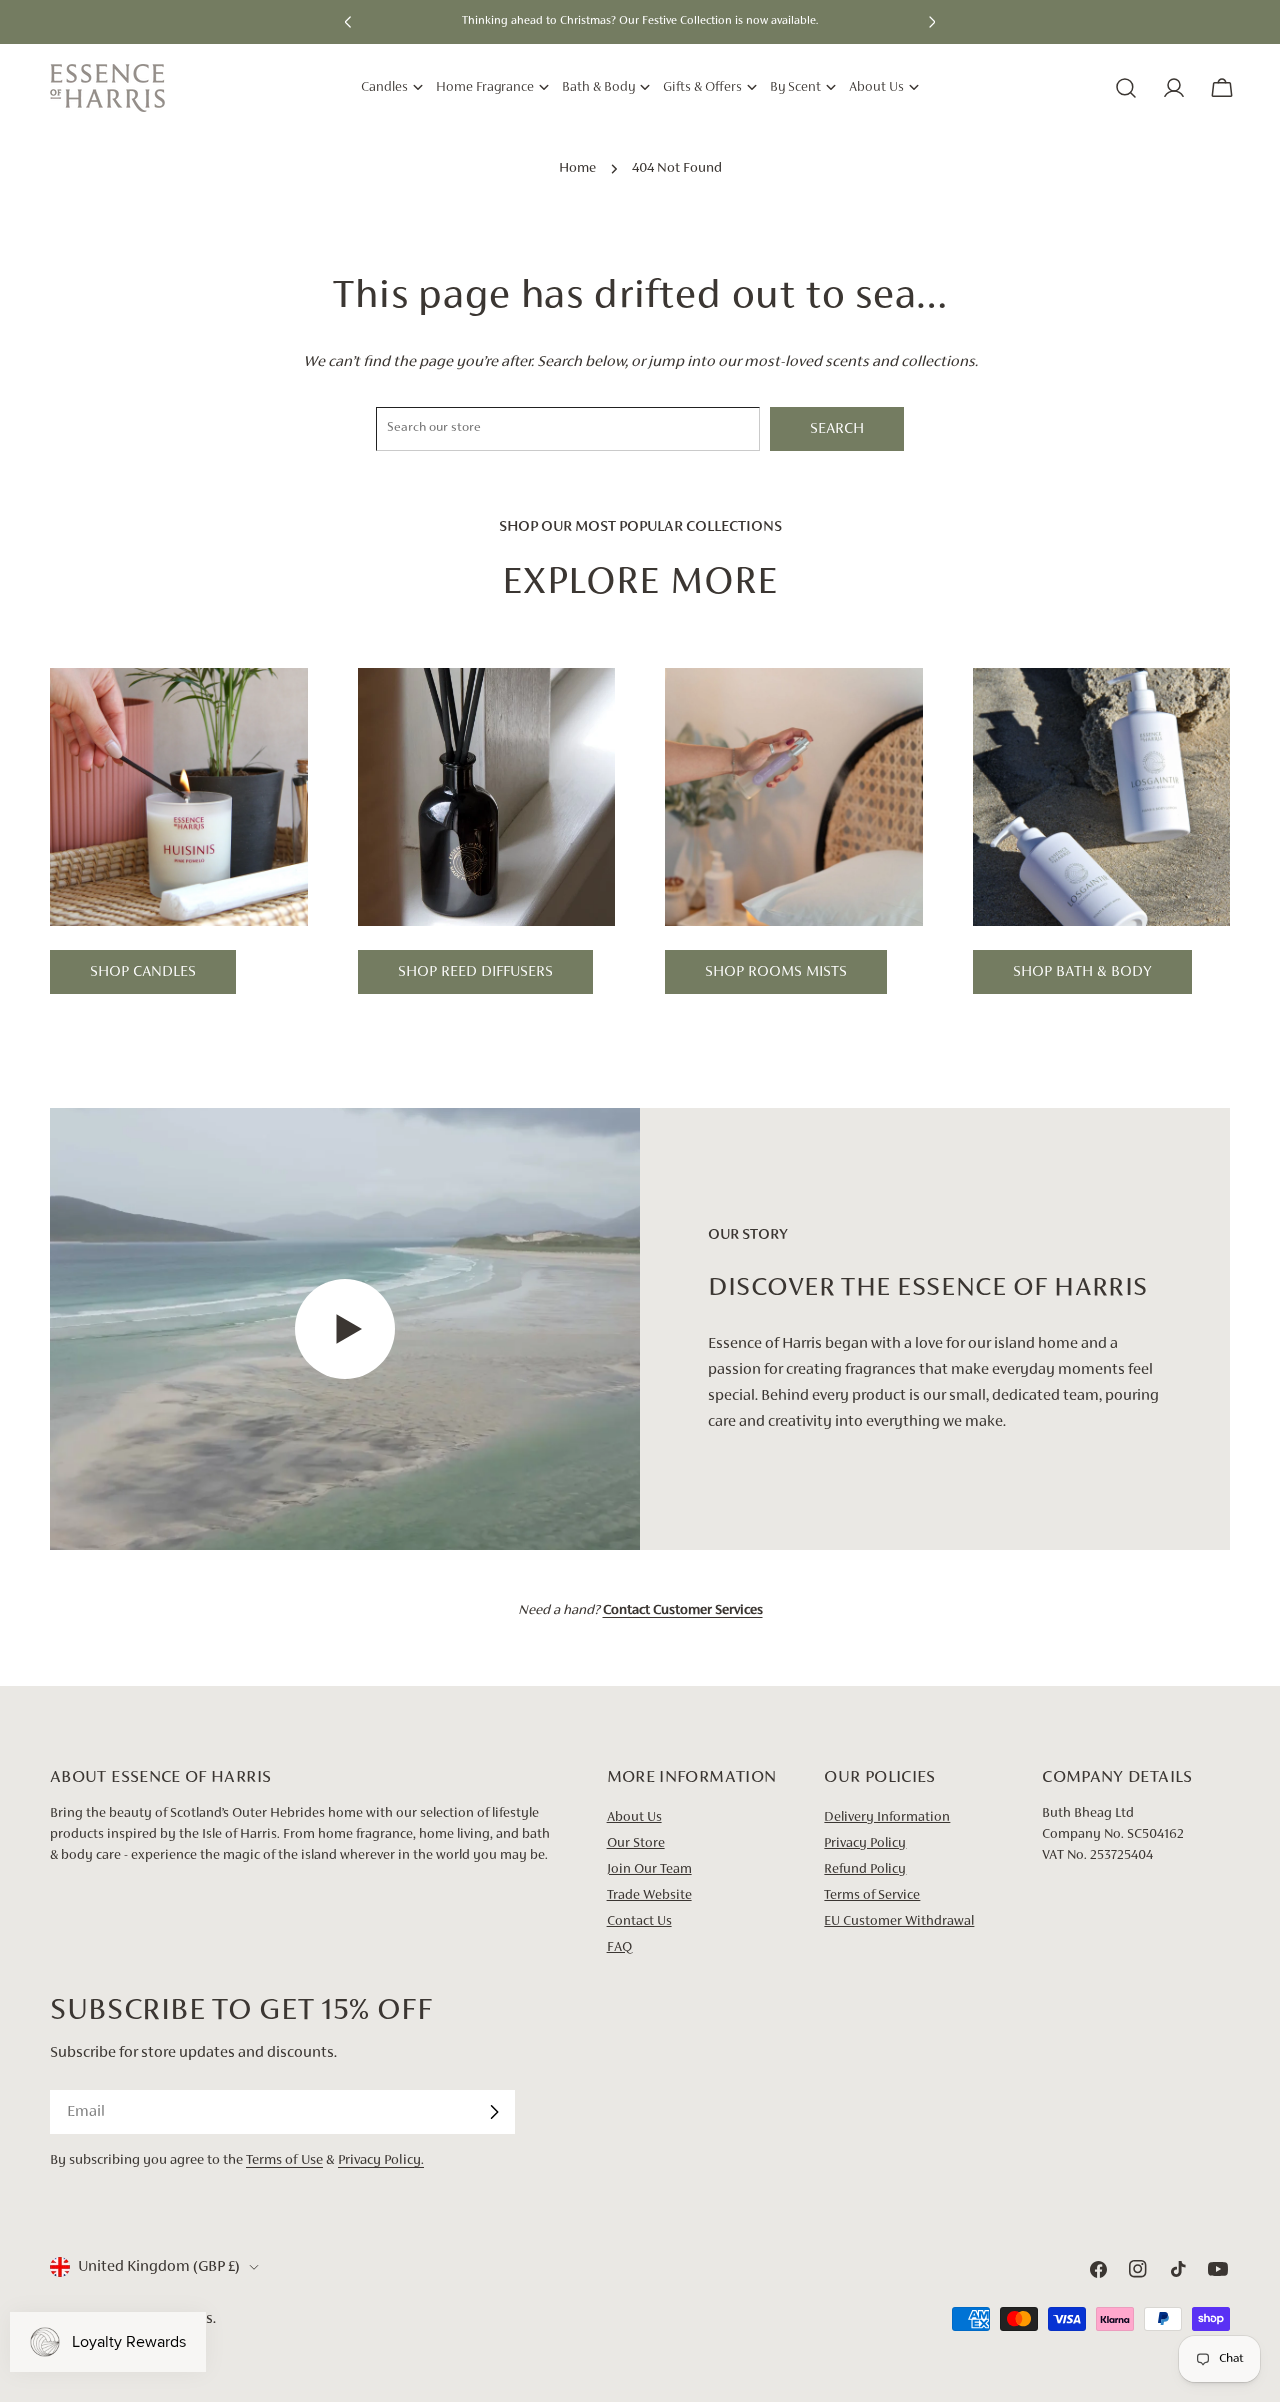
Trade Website (649, 1896)
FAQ (619, 1948)
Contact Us (639, 1922)
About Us (634, 1818)
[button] (348, 22)
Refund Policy (865, 1870)
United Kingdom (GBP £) (159, 2267)
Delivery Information (887, 1818)
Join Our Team (649, 1870)
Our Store (636, 1844)
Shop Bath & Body (1082, 972)
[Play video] (345, 1329)
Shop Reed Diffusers (475, 972)
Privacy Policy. (381, 2160)
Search (837, 429)
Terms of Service (872, 1896)
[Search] (1126, 88)
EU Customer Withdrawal (899, 1922)
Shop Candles (143, 972)
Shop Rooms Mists (776, 972)
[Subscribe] (494, 2112)
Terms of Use (284, 2160)
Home (577, 168)
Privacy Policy (865, 1844)
